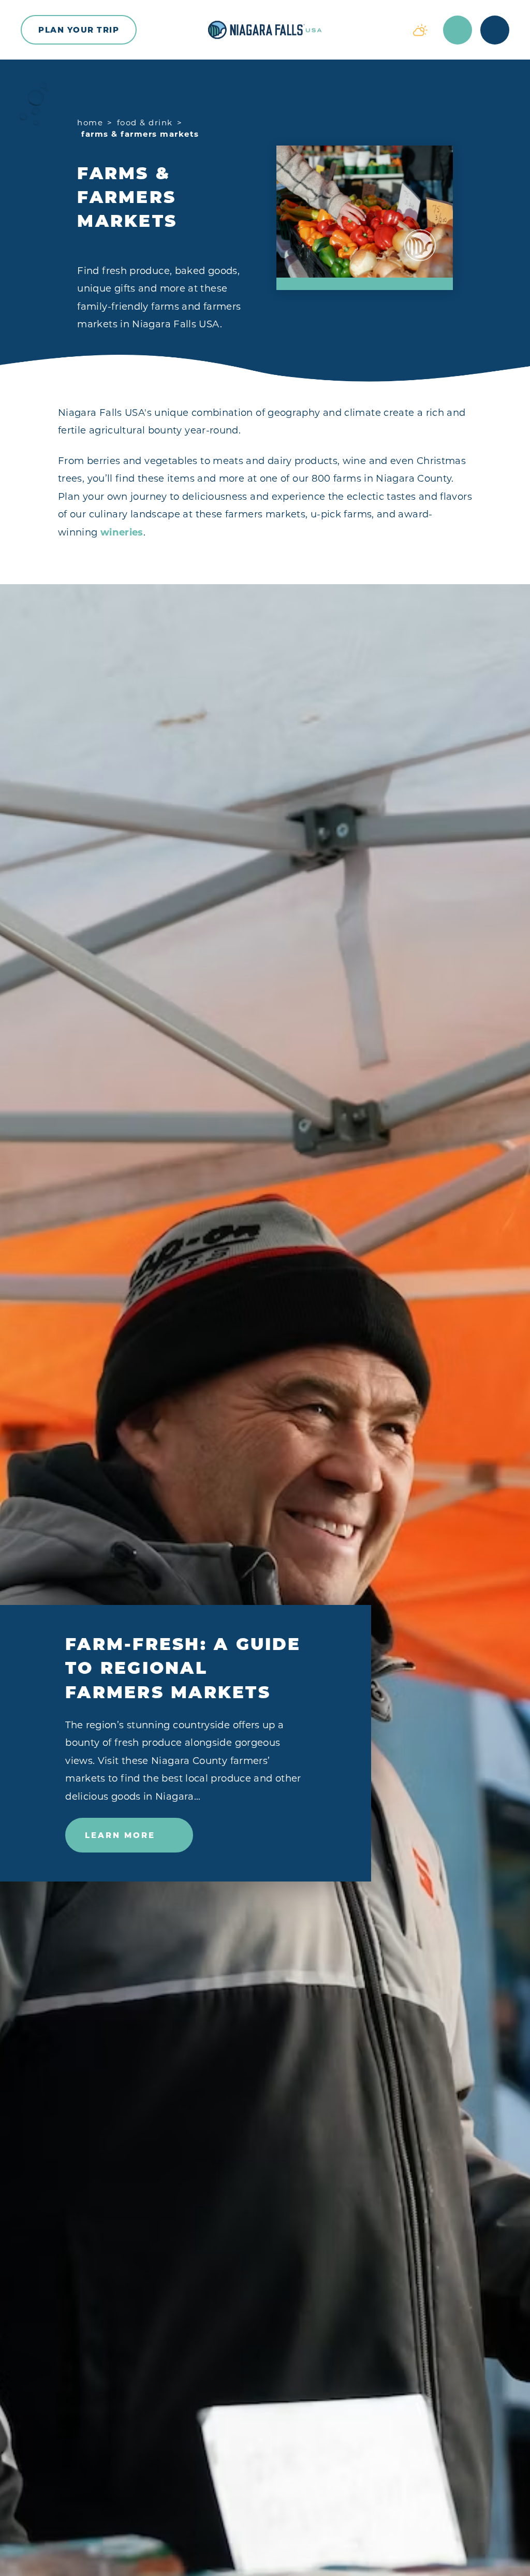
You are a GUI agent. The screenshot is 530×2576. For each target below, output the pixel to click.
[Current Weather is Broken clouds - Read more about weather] (420, 30)
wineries (122, 532)
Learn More (120, 1835)
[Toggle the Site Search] (458, 30)
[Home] (265, 30)
